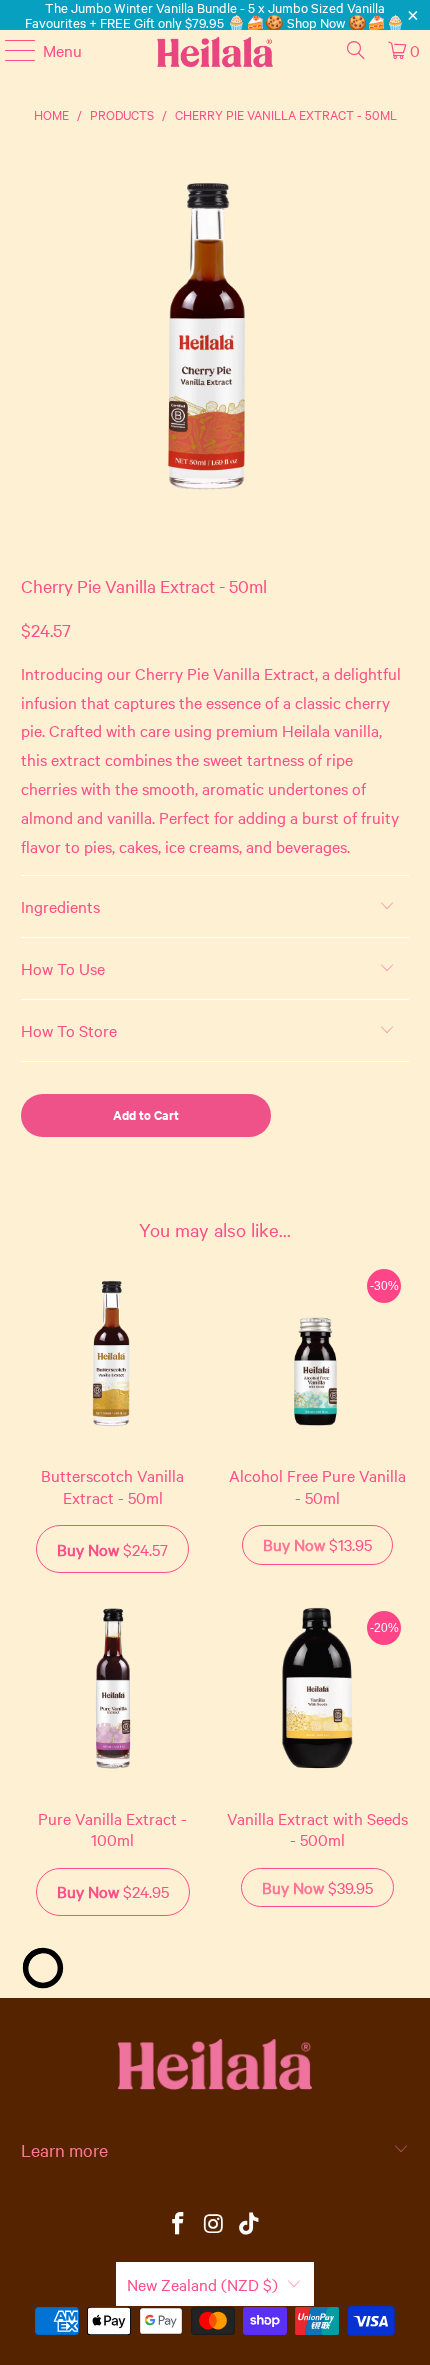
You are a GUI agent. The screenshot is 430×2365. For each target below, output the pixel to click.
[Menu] (10, 50)
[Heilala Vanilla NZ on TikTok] (250, 2224)
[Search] (356, 50)
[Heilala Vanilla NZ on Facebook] (178, 2224)
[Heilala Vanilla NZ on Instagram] (214, 2224)
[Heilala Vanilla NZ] (215, 50)
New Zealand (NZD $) (202, 2284)
